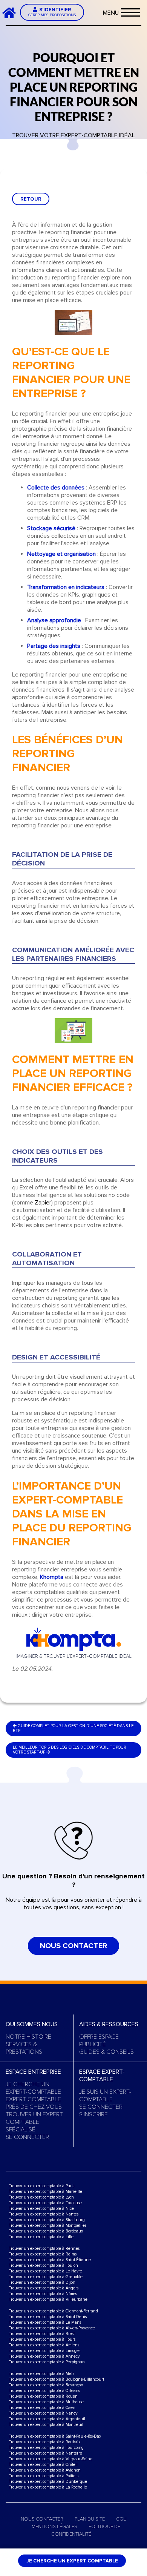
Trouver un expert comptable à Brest (42, 2334)
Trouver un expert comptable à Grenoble (46, 2277)
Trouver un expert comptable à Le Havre (45, 2271)
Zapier (43, 1203)
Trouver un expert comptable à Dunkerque (48, 2482)
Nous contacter (73, 1946)
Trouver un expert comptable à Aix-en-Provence (52, 2328)
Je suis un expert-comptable (105, 2096)
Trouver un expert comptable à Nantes (44, 2214)
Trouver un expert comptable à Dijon (42, 2282)
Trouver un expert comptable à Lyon (41, 2197)
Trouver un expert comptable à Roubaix (44, 2442)
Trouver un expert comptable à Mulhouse (46, 2402)
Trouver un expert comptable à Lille (41, 2237)
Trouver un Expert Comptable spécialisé (34, 2122)
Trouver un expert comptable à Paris (41, 2186)
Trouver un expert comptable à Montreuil (46, 2425)
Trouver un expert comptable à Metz (42, 2374)
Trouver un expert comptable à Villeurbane (48, 2299)
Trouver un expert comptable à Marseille (45, 2192)
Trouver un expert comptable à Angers (44, 2288)
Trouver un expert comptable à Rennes (44, 2248)
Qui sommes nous (32, 2024)
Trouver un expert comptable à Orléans (44, 2391)
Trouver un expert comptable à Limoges (44, 2351)
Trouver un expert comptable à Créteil (43, 2465)
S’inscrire (93, 2114)
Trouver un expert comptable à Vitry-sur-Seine (51, 2459)
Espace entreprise (33, 2072)
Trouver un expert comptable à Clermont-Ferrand (53, 2311)
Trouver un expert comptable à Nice (41, 2209)
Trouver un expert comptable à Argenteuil (47, 2419)
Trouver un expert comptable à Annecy (44, 2356)
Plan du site (90, 2519)
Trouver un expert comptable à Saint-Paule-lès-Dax (55, 2436)
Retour (31, 199)
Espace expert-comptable (102, 2076)
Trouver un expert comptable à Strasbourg (47, 2220)
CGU (121, 2519)
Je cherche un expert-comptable (33, 2088)
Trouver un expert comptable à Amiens (44, 2345)
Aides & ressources (109, 2024)
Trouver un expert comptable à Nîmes (43, 2294)
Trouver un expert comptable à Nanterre (45, 2453)
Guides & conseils (106, 2052)
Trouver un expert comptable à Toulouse (45, 2203)
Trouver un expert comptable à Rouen (43, 2396)
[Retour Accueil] (12, 12)
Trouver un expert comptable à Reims (43, 2254)
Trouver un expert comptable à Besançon (46, 2385)
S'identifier (52, 12)
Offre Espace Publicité (99, 2041)
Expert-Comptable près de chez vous (34, 2103)
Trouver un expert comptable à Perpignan (47, 2362)
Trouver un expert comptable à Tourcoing (46, 2448)
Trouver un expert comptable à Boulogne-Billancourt (56, 2379)
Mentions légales (54, 2527)
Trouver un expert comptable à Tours (42, 2339)
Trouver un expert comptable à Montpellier (47, 2225)
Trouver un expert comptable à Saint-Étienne (50, 2260)
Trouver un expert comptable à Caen (42, 2408)
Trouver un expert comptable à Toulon (43, 2265)
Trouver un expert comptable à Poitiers (44, 2476)
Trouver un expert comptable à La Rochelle (48, 2487)
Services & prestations (24, 2048)
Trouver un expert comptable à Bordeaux (46, 2231)
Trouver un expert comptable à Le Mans (45, 2322)
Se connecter (27, 2137)
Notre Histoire (28, 2037)
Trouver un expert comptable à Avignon (45, 2470)
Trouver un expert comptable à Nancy (43, 2413)
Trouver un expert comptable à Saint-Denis (48, 2317)
